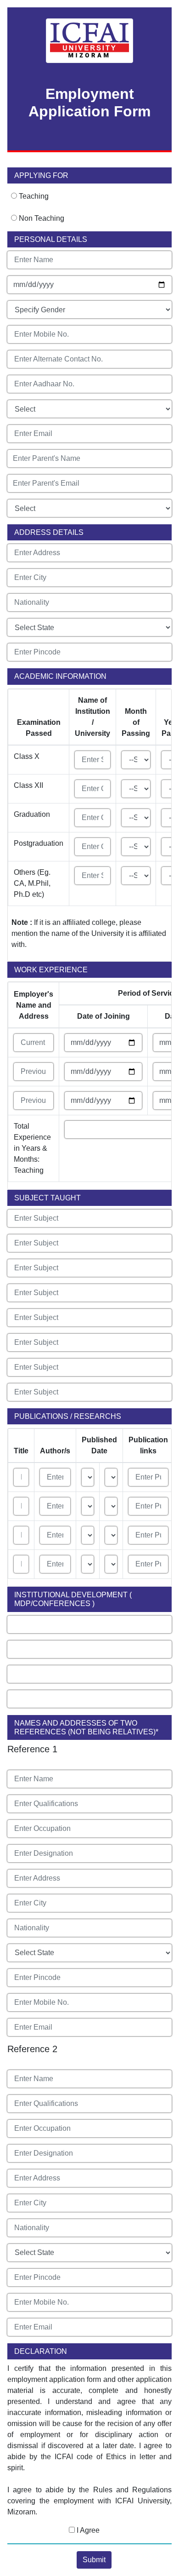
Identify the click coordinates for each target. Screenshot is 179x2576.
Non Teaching (42, 218)
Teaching (34, 196)
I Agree (87, 2530)
